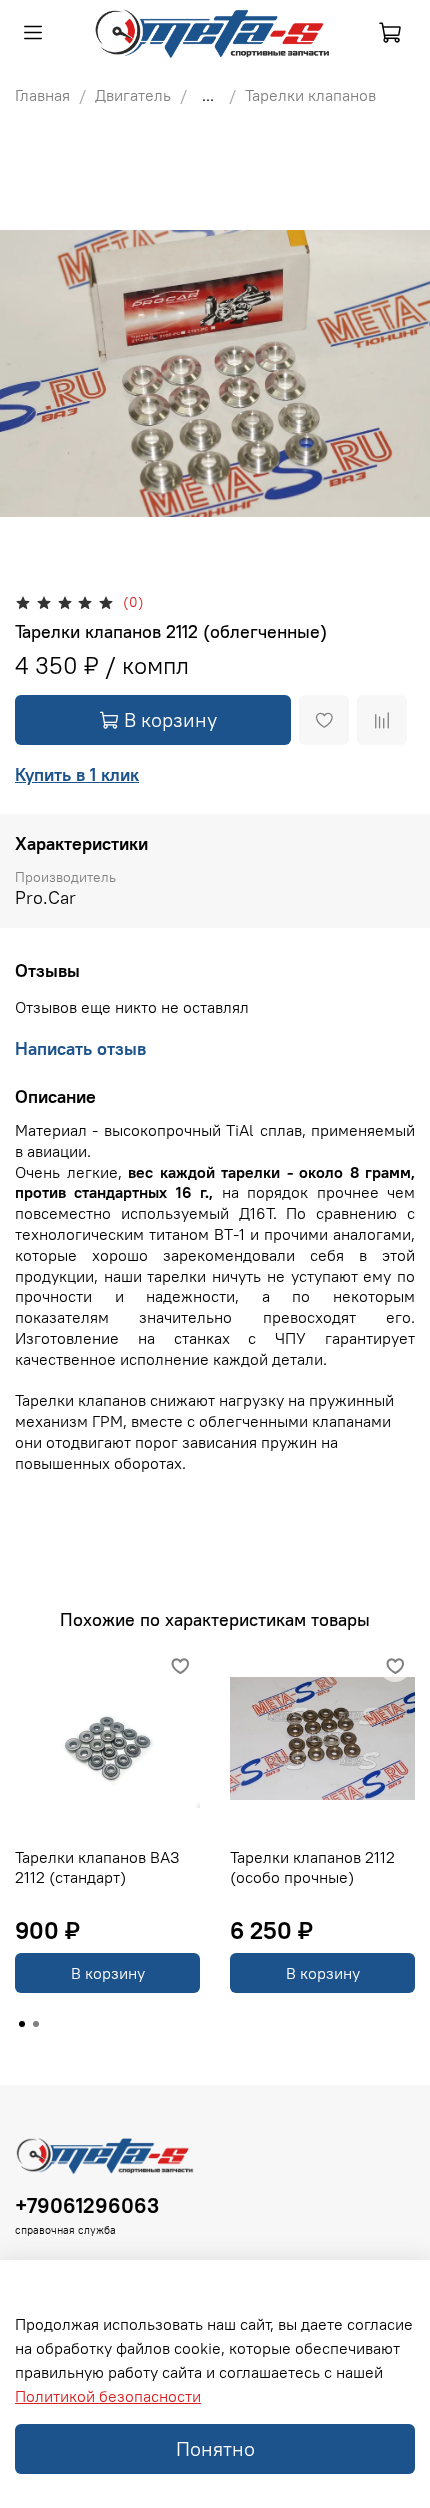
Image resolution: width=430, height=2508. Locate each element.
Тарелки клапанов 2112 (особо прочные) (312, 1867)
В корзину (108, 1973)
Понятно (215, 2448)
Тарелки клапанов (310, 95)
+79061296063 (87, 2205)
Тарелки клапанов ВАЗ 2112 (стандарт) (97, 1867)
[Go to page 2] (36, 2024)
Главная (42, 95)
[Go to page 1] (22, 2024)
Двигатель (133, 95)
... (208, 95)
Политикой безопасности (108, 2396)
